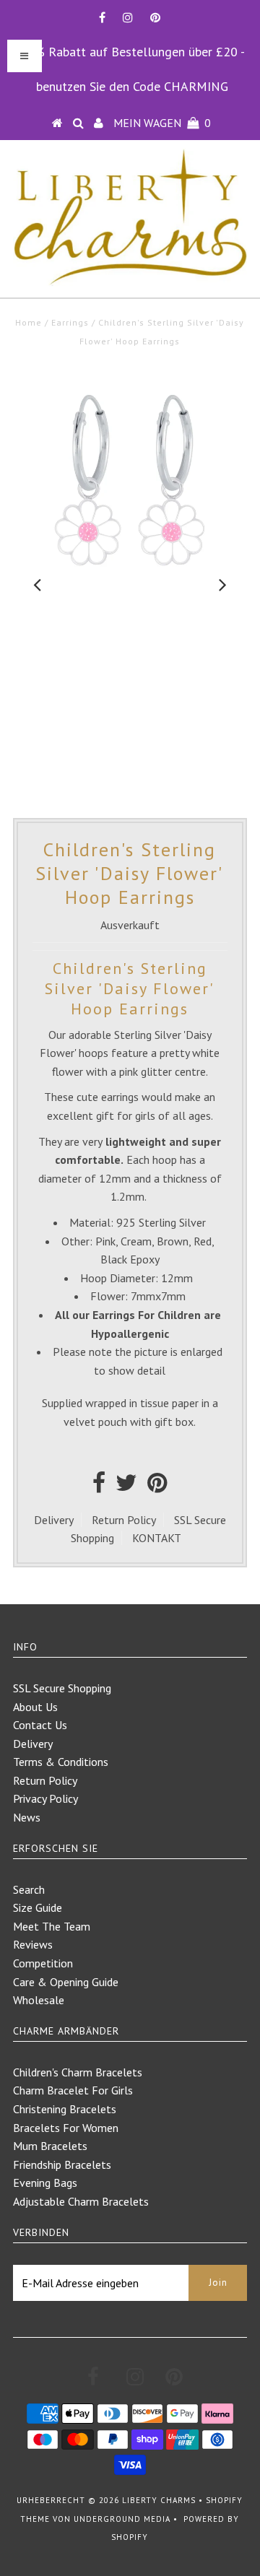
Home (29, 322)
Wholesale (39, 2000)
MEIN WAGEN (162, 123)
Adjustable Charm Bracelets (81, 2201)
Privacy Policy (45, 1798)
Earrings (70, 322)
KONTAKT (157, 1538)
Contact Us (40, 1725)
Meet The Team (52, 1926)
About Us (35, 1707)
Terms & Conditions (61, 1762)
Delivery (54, 1520)
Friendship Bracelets (62, 2164)
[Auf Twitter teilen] (126, 1487)
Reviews (33, 1944)
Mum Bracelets (50, 2146)
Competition (43, 1963)
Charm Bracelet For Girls (73, 2090)
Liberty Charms (159, 2500)
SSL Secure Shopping (62, 1688)
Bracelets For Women (66, 2128)
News (27, 1817)
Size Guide (38, 1907)
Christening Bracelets (65, 2109)
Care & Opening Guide (66, 1982)
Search (29, 1889)
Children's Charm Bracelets (78, 2072)
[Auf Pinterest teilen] (157, 1487)
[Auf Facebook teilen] (99, 1487)
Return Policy (124, 1520)
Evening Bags (45, 2183)
